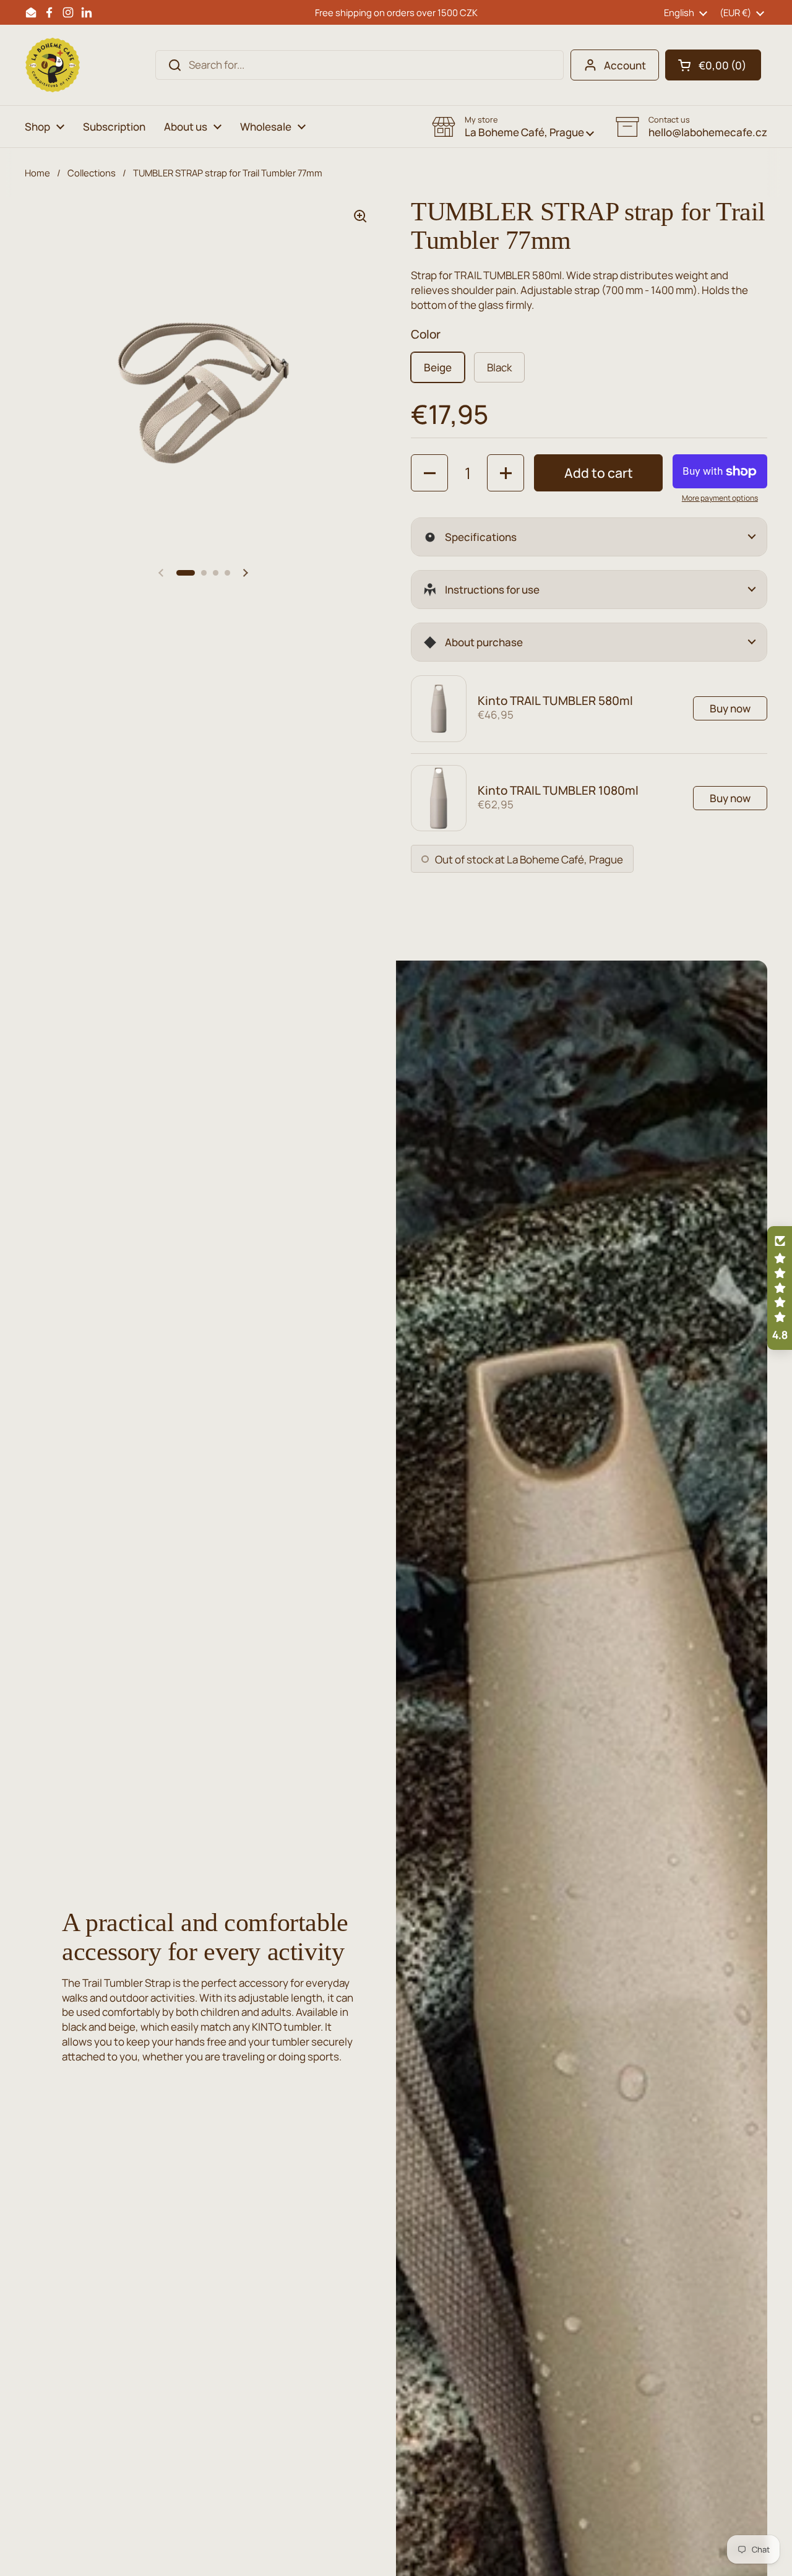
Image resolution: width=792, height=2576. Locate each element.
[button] (713, 65)
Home (37, 173)
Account (625, 65)
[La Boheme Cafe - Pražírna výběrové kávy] (53, 65)
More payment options (720, 498)
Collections (92, 173)
